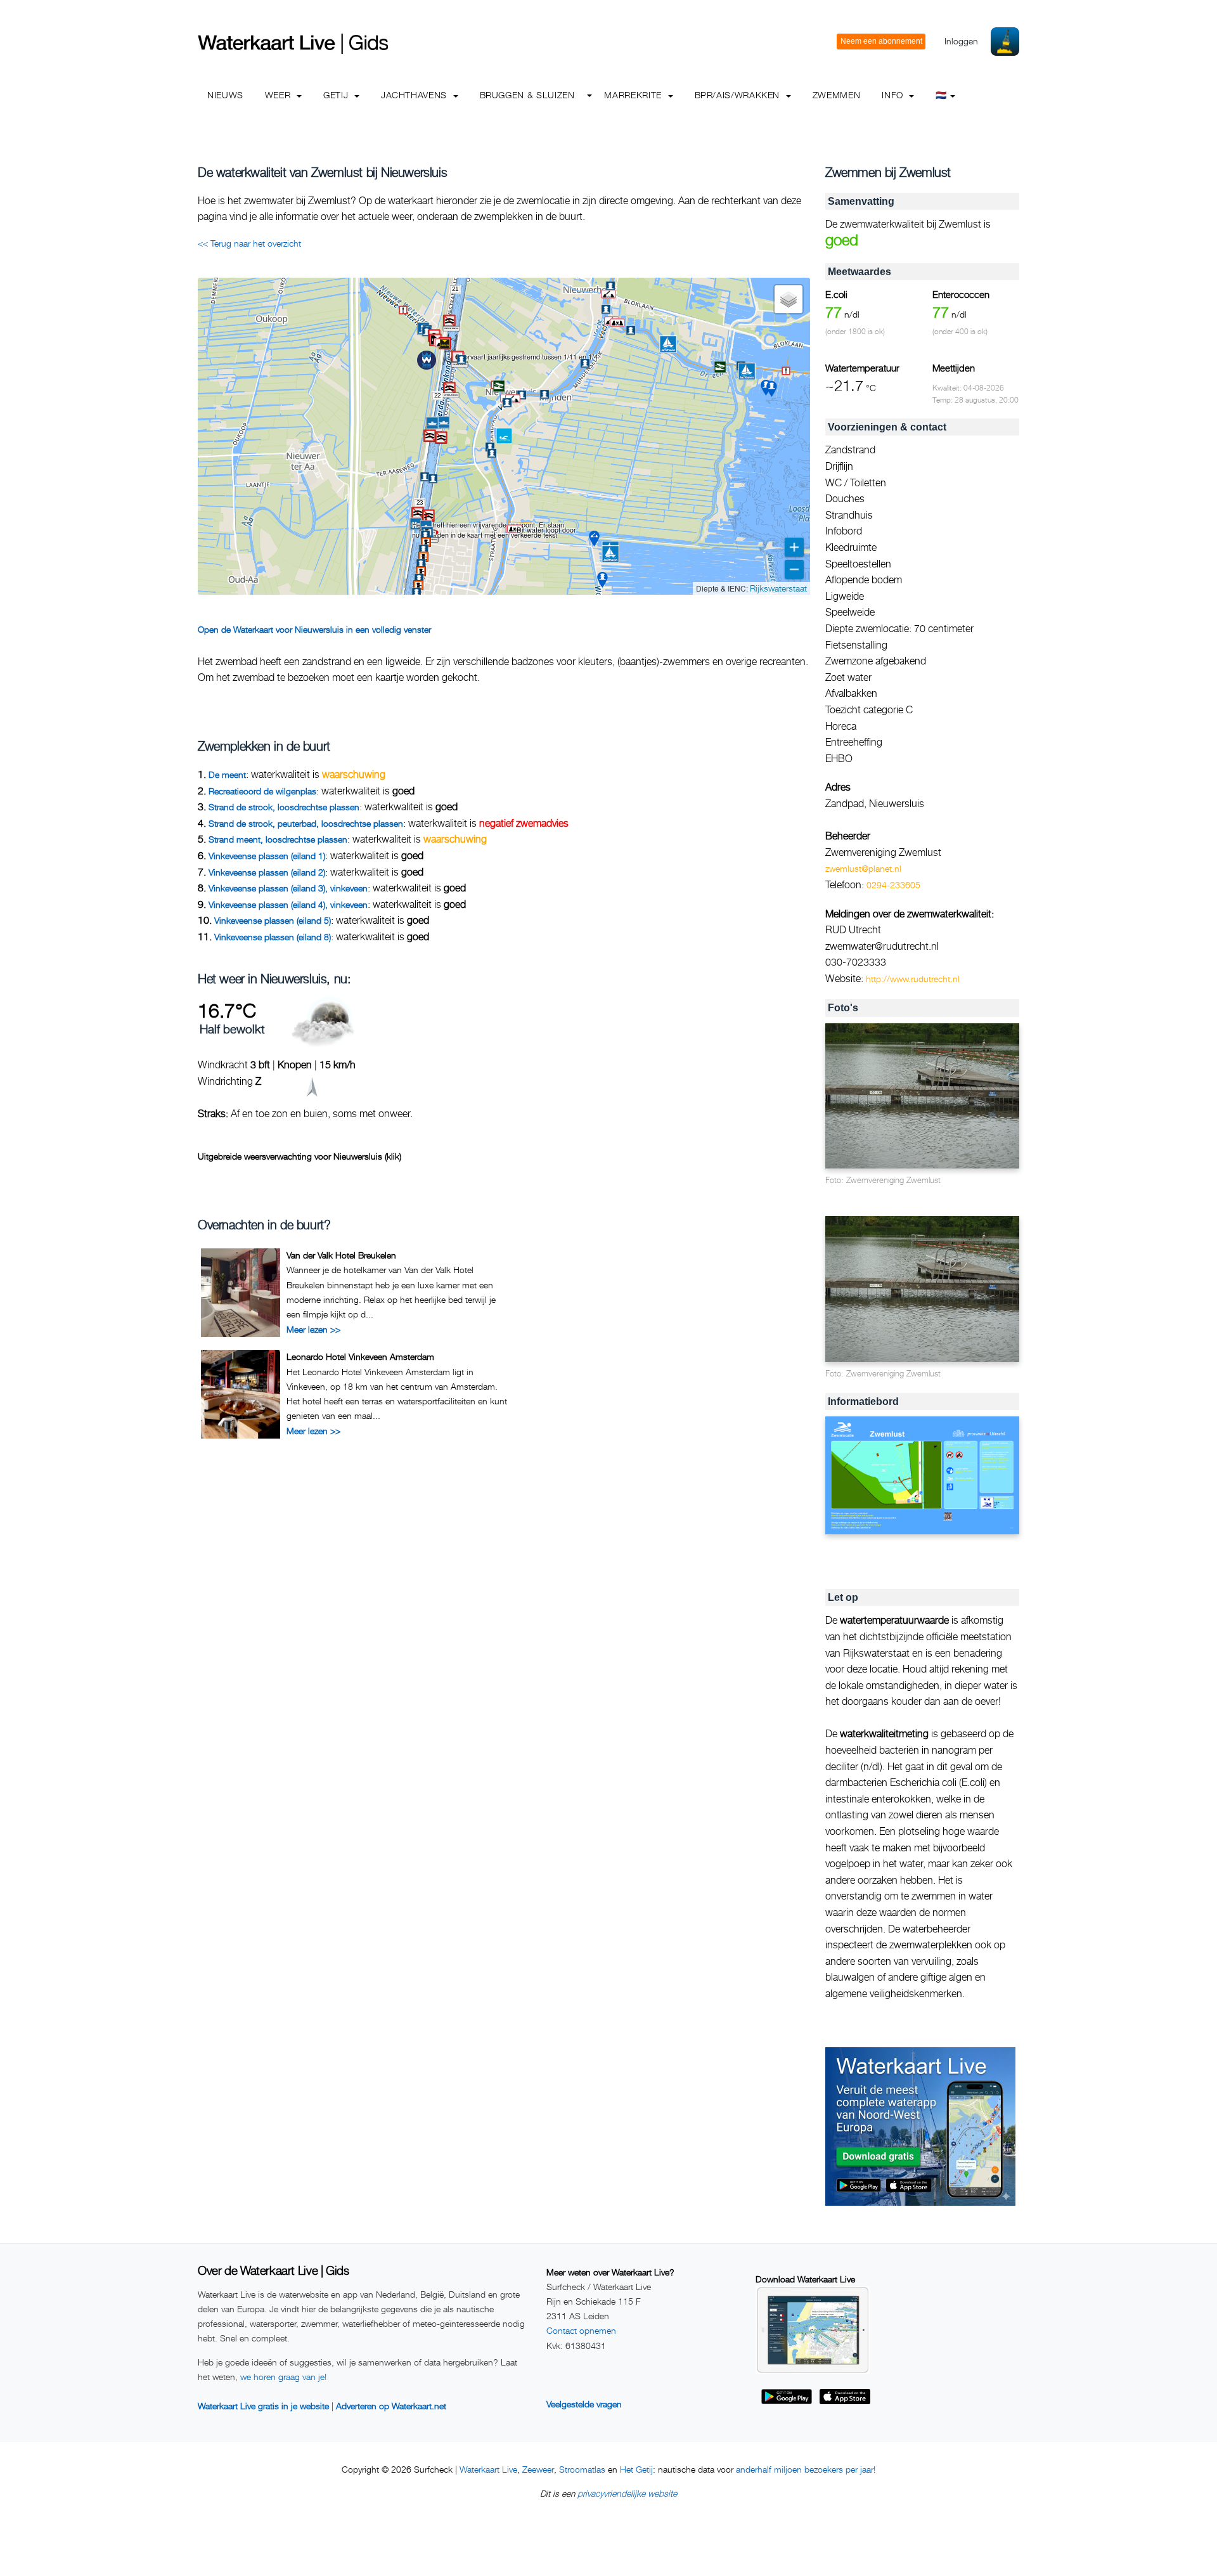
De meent (227, 774)
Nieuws (225, 95)
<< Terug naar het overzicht (249, 243)
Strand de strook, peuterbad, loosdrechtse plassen (306, 823)
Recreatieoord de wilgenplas (262, 791)
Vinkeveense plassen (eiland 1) (267, 856)
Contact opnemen (581, 2330)
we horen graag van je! (283, 2377)
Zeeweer (538, 2469)
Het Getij (636, 2469)
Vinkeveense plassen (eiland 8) (273, 937)
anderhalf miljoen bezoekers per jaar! (806, 2469)
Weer (279, 95)
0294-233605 (893, 885)
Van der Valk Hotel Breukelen (341, 1255)
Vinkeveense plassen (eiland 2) (267, 872)
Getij (337, 95)
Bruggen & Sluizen (527, 95)
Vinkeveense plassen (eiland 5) (273, 920)
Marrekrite (634, 95)
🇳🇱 (941, 95)
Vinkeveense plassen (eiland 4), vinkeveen (288, 904)
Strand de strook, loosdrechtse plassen (284, 807)
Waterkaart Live (488, 2469)
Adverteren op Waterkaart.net (391, 2406)
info (894, 95)
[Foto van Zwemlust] (922, 1097)
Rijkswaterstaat (778, 588)
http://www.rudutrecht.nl (913, 979)
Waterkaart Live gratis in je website (263, 2406)
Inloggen (961, 41)
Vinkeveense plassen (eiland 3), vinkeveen (288, 888)
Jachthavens (415, 95)
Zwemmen (836, 95)
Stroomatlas (582, 2469)
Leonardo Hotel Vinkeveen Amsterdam (360, 1356)
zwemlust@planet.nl (863, 868)
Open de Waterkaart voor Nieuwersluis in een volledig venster (314, 629)
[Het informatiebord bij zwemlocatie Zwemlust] (922, 1476)
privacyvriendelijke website (627, 2493)
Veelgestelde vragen (584, 2404)
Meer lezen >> (313, 1329)
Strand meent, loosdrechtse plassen (278, 839)
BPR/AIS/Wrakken (739, 95)
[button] (405, 587)
